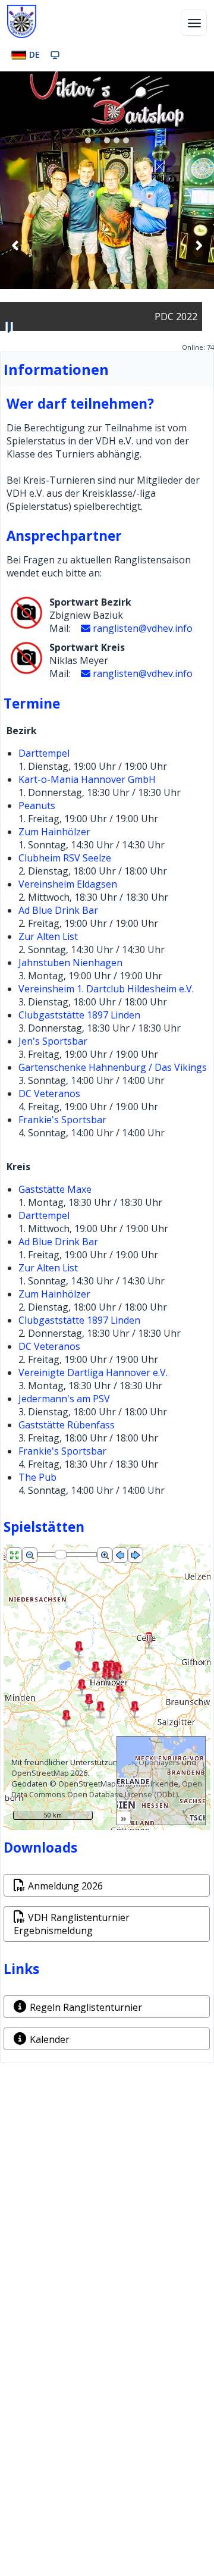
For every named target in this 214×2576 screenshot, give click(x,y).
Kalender (50, 2039)
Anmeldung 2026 (65, 1886)
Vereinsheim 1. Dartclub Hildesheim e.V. (106, 989)
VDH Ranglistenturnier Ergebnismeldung (72, 1924)
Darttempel (44, 753)
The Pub (37, 1477)
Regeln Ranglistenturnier (86, 2007)
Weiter (199, 245)
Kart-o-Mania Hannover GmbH (87, 779)
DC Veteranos (49, 1093)
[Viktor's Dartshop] (107, 100)
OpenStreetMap (40, 1773)
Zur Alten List (48, 936)
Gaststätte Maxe (55, 1189)
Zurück (15, 245)
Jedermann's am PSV (64, 1399)
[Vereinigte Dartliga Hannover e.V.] (22, 21)
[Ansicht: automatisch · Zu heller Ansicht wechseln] (55, 55)
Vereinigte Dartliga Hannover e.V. (93, 1372)
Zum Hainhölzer (54, 832)
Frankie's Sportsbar (62, 1120)
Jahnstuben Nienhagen (70, 963)
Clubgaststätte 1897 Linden (79, 1015)
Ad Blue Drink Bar (58, 910)
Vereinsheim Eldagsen (68, 884)
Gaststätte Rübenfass (67, 1425)
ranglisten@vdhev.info (143, 628)
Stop (10, 327)
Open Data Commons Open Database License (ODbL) (107, 1789)
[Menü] (194, 23)
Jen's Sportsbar (53, 1041)
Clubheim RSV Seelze (65, 858)
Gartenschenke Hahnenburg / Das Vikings (113, 1067)
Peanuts (37, 806)
